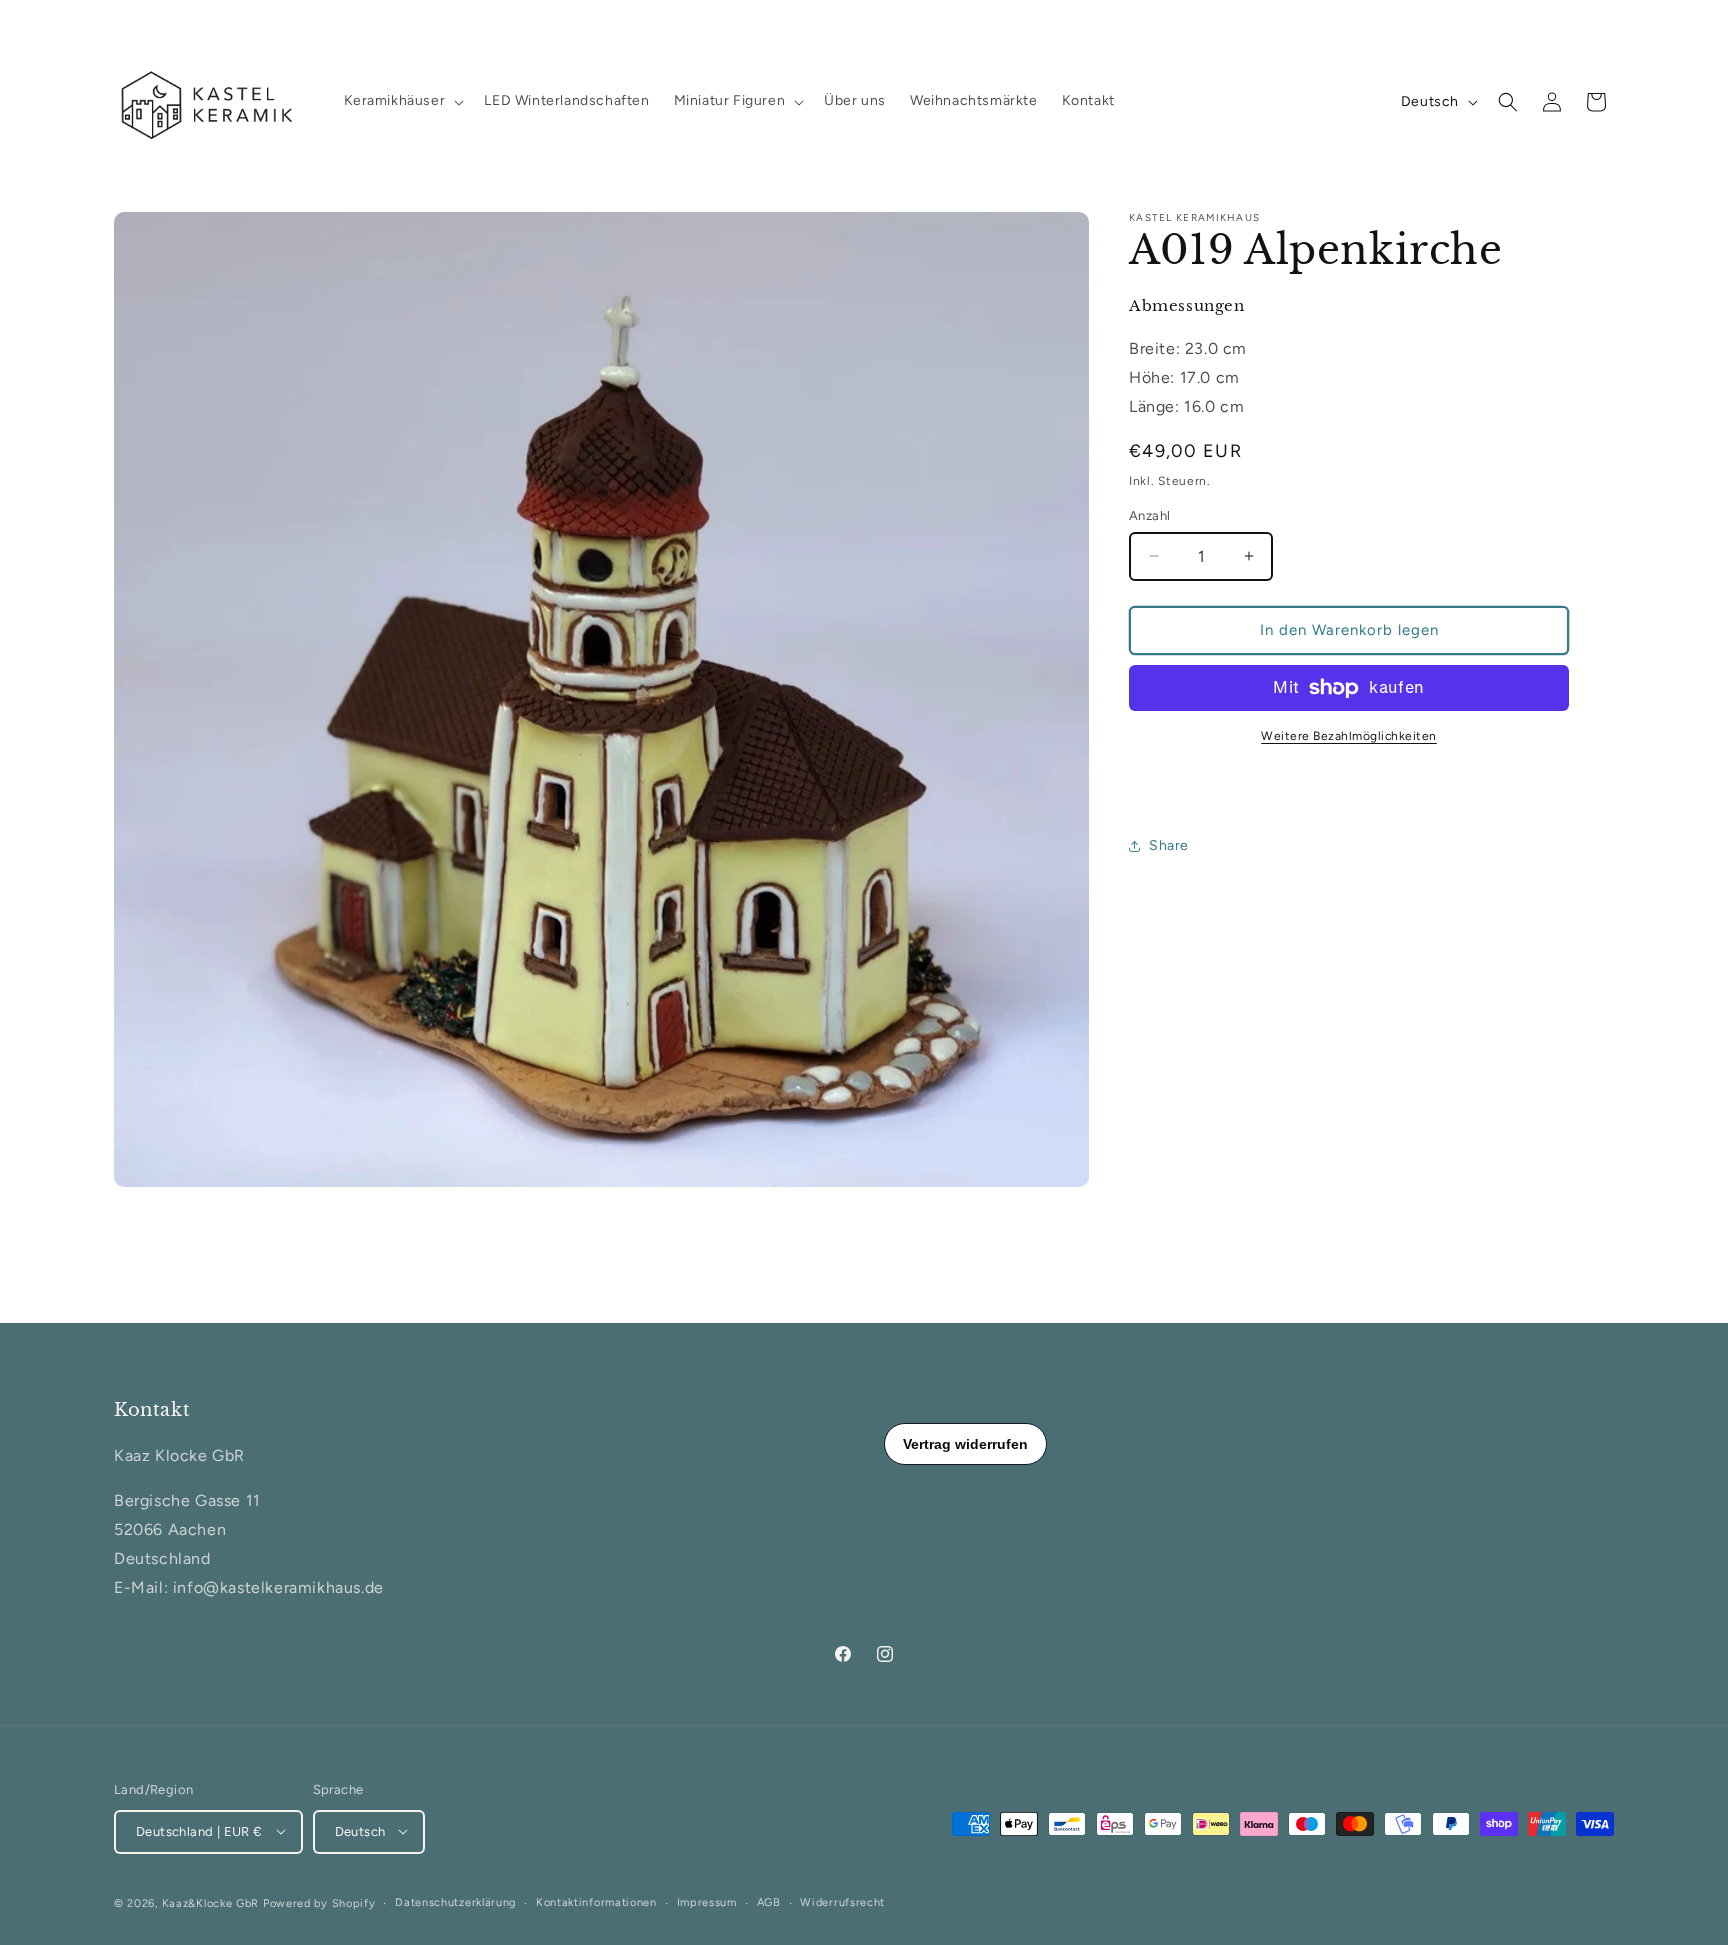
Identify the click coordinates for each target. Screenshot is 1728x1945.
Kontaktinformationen (596, 1901)
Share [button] (1169, 845)
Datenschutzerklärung (455, 1901)
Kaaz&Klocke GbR (211, 1902)
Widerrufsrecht (842, 1901)
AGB (769, 1901)
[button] (402, 101)
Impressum (707, 1901)
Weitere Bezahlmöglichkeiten (1349, 736)
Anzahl (1149, 515)
